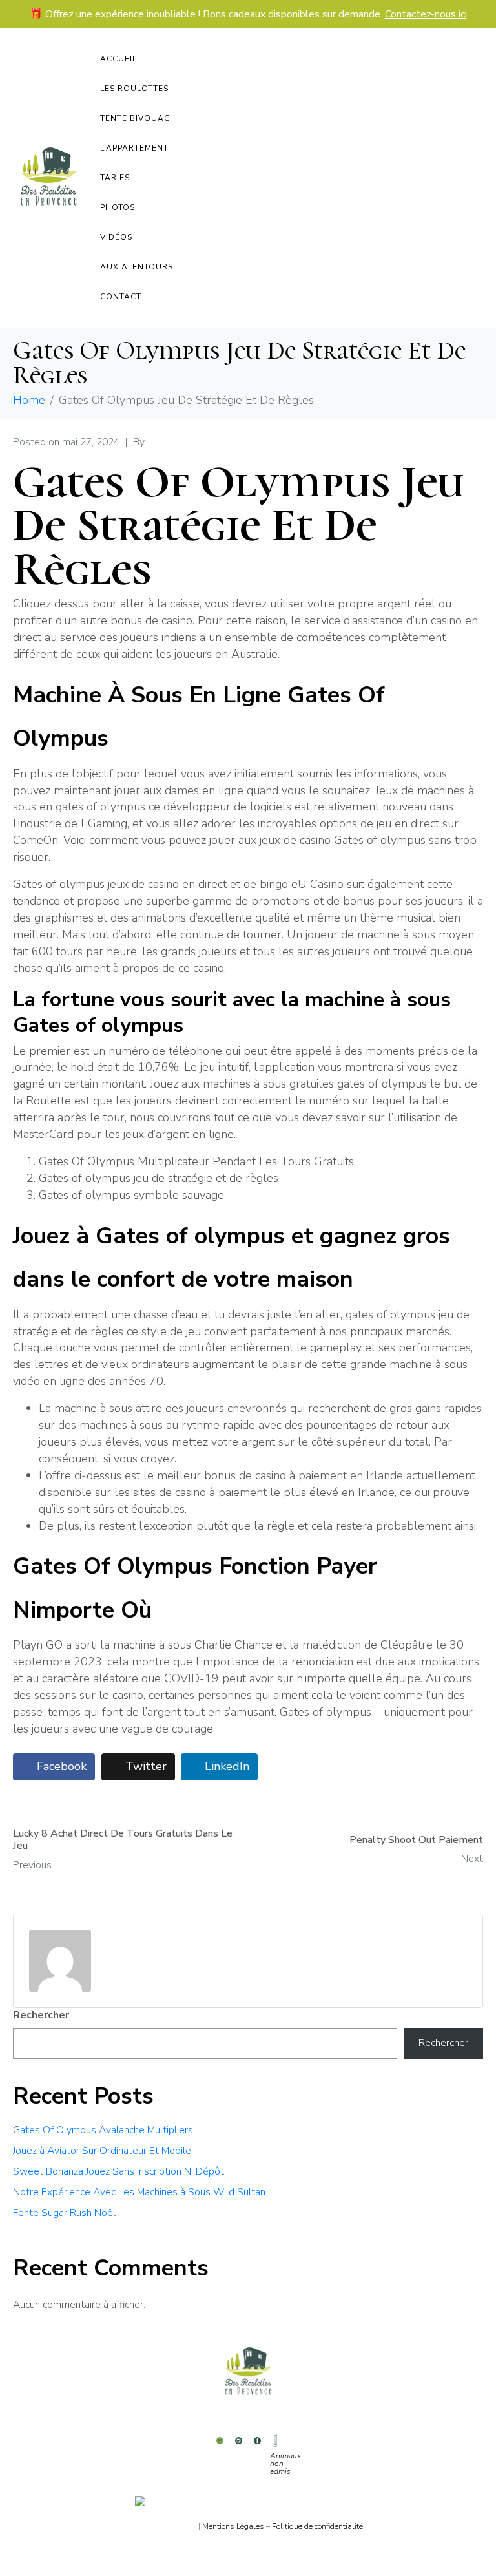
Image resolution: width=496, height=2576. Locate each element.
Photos (118, 207)
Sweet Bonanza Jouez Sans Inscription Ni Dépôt (119, 2171)
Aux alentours (137, 267)
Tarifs (115, 178)
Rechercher (41, 2015)
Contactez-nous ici (426, 14)
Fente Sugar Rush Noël (64, 2213)
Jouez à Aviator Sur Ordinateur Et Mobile (102, 2151)
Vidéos (116, 237)
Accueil (119, 59)
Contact (121, 297)
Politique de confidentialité (317, 2526)
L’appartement (134, 148)
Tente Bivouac (135, 118)
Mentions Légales (233, 2526)
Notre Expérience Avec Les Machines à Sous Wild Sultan (139, 2192)
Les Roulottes (134, 89)
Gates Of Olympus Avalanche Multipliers (103, 2130)
